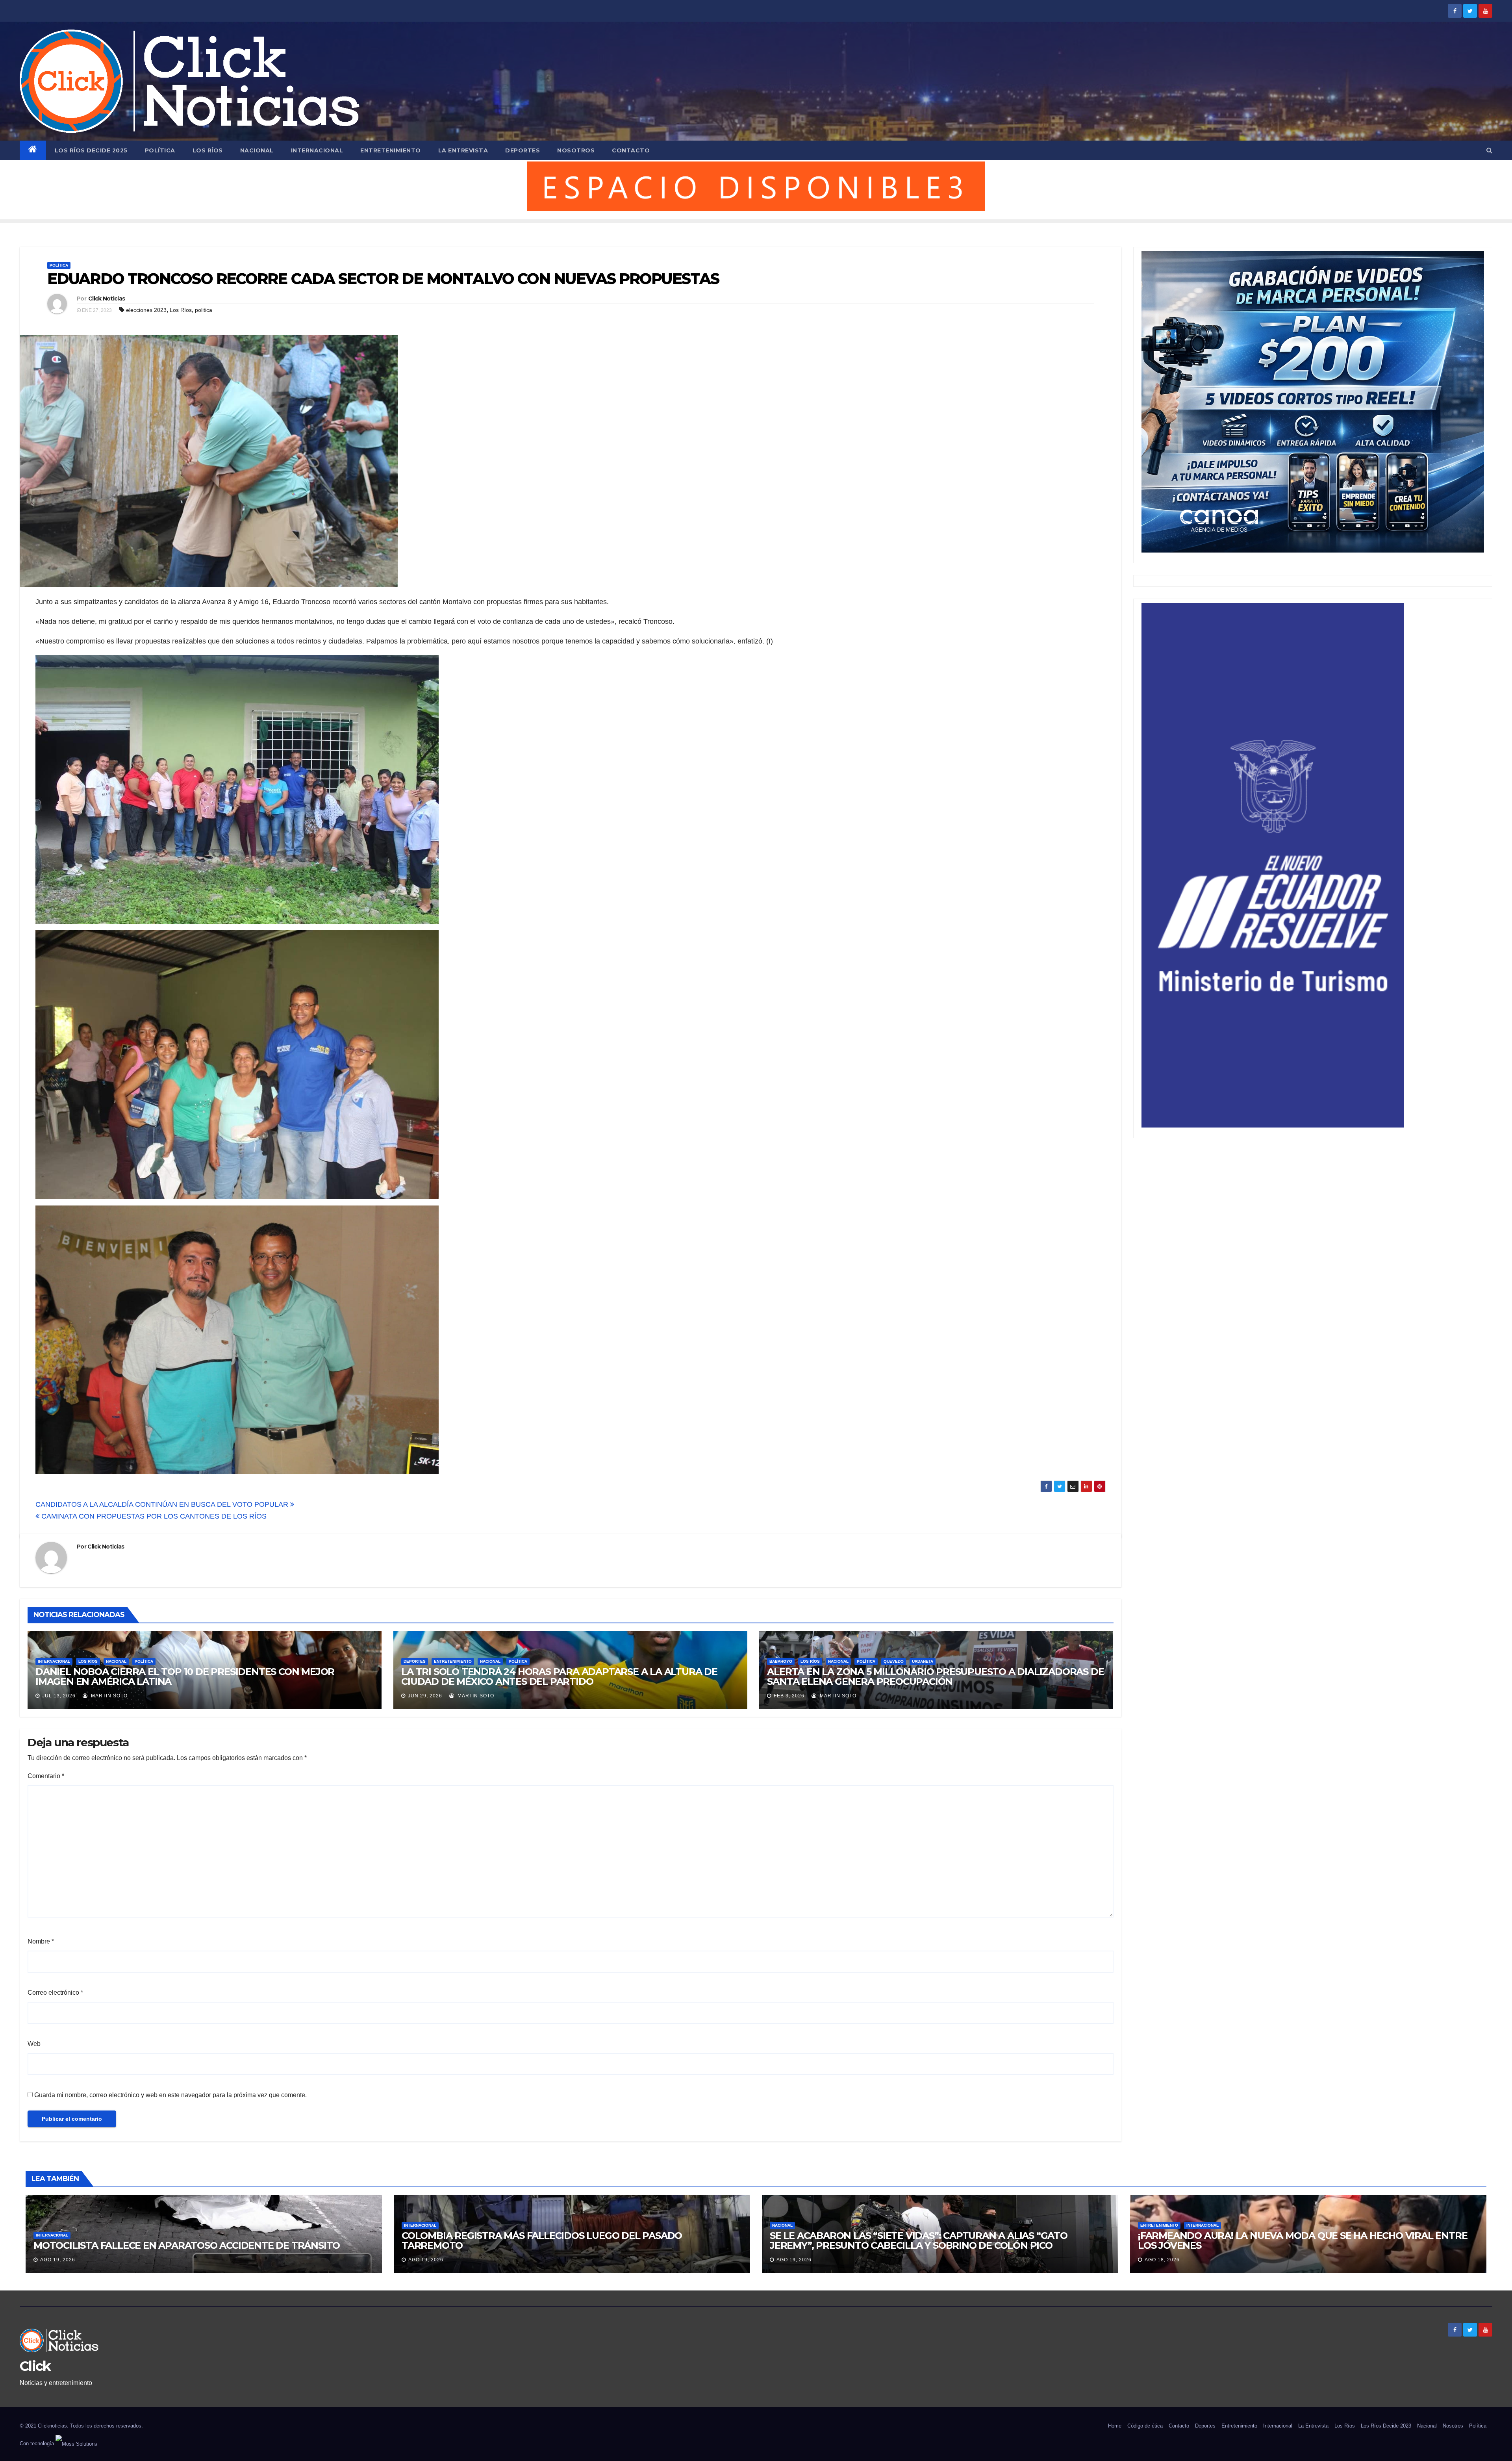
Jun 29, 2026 (425, 1696)
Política (160, 150)
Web (34, 2044)
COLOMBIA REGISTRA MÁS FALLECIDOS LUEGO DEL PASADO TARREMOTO (542, 2240)
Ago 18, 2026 (1162, 2260)
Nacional (257, 150)
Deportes (523, 150)
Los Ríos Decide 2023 (1386, 2426)
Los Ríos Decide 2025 (91, 150)
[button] (1489, 150)
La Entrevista (463, 150)
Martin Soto (108, 1696)
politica (204, 310)
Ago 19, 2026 (58, 2260)
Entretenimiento (391, 150)
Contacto (631, 150)
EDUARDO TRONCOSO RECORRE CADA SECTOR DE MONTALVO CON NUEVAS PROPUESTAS (383, 279)
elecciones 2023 (146, 310)
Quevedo (894, 1661)
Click (35, 2366)
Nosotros (576, 150)
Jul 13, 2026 (59, 1696)
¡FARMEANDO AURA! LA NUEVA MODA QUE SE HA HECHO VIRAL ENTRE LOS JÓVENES (1303, 2240)
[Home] (33, 150)
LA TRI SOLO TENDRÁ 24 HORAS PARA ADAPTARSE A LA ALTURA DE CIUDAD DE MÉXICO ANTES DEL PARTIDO (559, 1677)
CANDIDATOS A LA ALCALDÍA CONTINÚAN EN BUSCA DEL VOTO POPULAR (163, 1504)
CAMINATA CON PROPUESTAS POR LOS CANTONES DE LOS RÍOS (153, 1516)
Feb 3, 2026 (789, 1696)
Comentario (46, 1776)
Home (1115, 2426)
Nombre (41, 1941)
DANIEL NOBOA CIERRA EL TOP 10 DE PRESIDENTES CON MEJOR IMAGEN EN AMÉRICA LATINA (185, 1677)
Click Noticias (107, 299)
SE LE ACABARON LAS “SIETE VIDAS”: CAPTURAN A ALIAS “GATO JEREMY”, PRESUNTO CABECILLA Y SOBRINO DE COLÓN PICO (919, 2240)
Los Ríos (208, 150)
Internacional (317, 150)
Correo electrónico (55, 1993)
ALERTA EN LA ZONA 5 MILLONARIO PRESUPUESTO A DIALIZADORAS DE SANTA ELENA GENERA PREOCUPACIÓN (935, 1677)
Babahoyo (781, 1661)
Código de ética (1145, 2426)
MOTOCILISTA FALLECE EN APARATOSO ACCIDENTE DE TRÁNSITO (187, 2245)
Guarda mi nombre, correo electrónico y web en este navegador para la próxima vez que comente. (170, 2095)
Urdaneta (923, 1661)
